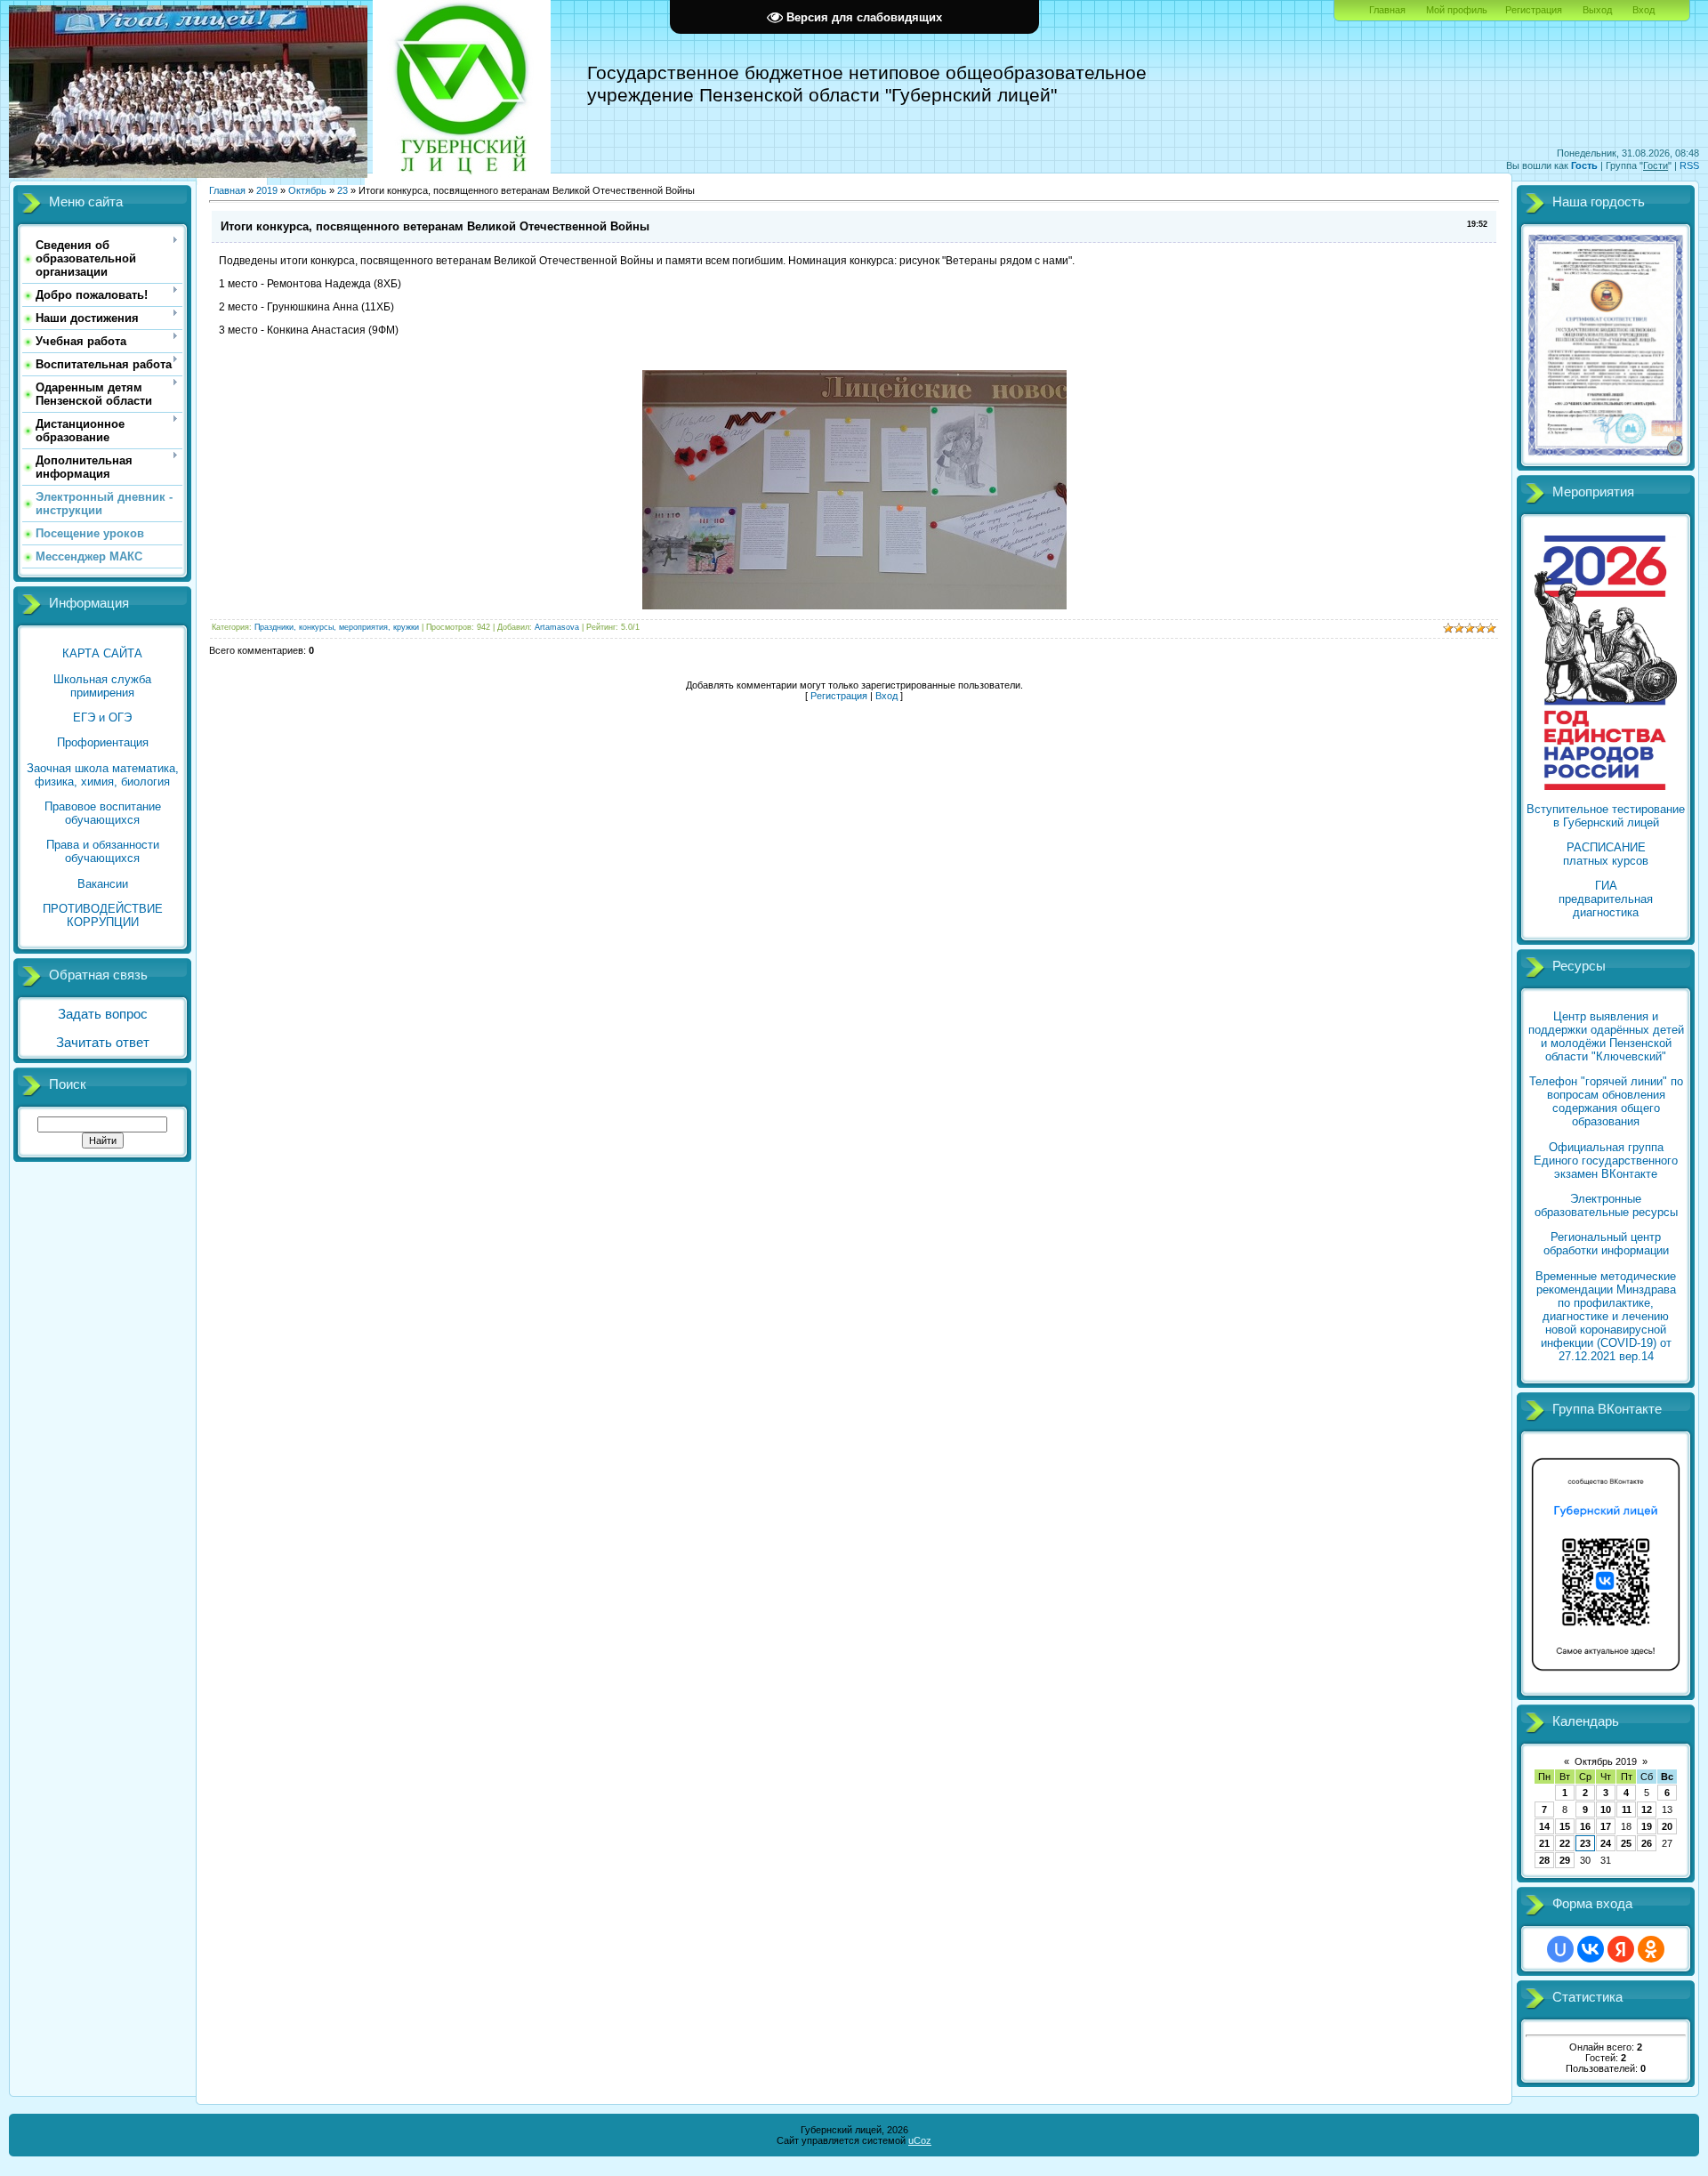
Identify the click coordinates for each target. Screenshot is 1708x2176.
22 (1565, 1843)
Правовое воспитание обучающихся (103, 813)
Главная (1387, 10)
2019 (267, 190)
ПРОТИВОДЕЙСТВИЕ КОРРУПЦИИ (103, 915)
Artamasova (557, 627)
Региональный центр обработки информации (1606, 1244)
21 (1544, 1843)
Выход (1597, 10)
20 (1667, 1826)
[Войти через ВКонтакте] (1591, 1949)
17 (1606, 1826)
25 (1626, 1843)
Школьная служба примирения (102, 686)
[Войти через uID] (1560, 1949)
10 (1606, 1809)
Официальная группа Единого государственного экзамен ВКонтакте (1606, 1161)
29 (1565, 1860)
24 (1606, 1843)
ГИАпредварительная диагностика (1606, 899)
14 (1544, 1826)
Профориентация (103, 742)
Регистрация (1534, 10)
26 (1647, 1843)
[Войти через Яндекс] (1621, 1949)
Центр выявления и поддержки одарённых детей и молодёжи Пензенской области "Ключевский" (1606, 1036)
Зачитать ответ (103, 1043)
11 (1627, 1809)
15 (1565, 1826)
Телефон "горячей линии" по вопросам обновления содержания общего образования (1606, 1101)
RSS (1689, 165)
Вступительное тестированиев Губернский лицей (1606, 816)
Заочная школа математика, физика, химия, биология (103, 775)
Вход (1644, 10)
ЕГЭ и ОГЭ (102, 717)
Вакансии (103, 884)
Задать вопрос (103, 1014)
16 (1585, 1826)
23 (342, 190)
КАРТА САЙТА (102, 653)
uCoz (920, 2140)
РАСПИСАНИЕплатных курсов (1606, 854)
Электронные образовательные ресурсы (1606, 1205)
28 (1544, 1860)
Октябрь (307, 190)
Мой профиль (1457, 10)
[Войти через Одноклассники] (1651, 1949)
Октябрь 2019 (1606, 1761)
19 (1647, 1826)
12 (1647, 1809)
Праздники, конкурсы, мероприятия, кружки (337, 627)
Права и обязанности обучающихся (103, 851)
